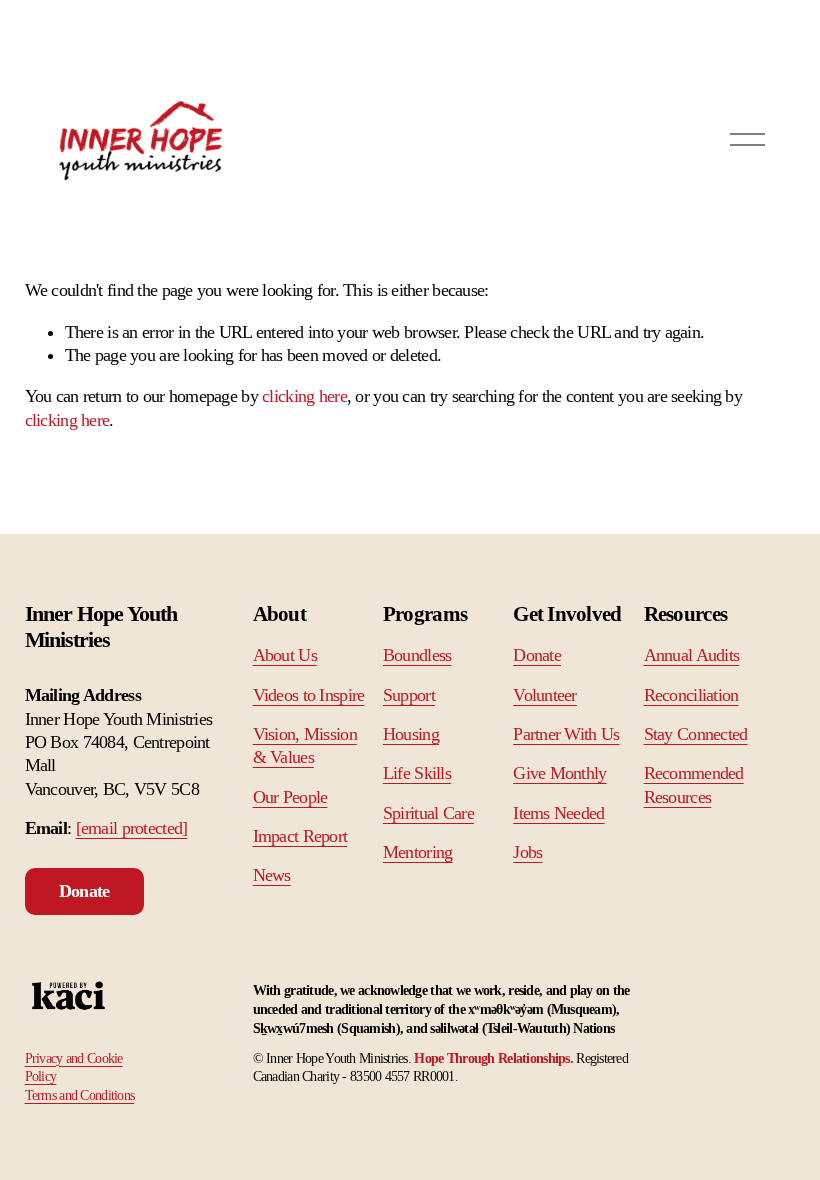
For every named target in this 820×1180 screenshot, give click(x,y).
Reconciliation (691, 695)
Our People (290, 797)
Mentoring (418, 852)
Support (409, 695)
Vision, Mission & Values (305, 745)
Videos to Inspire (309, 695)
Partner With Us (566, 734)
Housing (411, 734)
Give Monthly (559, 773)
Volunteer (545, 695)
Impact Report (300, 836)
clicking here (304, 396)
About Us (285, 655)
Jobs (527, 852)
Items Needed (558, 813)
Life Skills (417, 773)
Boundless (417, 655)
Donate (84, 891)
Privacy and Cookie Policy (74, 1067)
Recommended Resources (694, 784)
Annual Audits (692, 655)
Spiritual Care (428, 813)
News (272, 875)
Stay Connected (696, 734)
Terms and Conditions (80, 1095)
